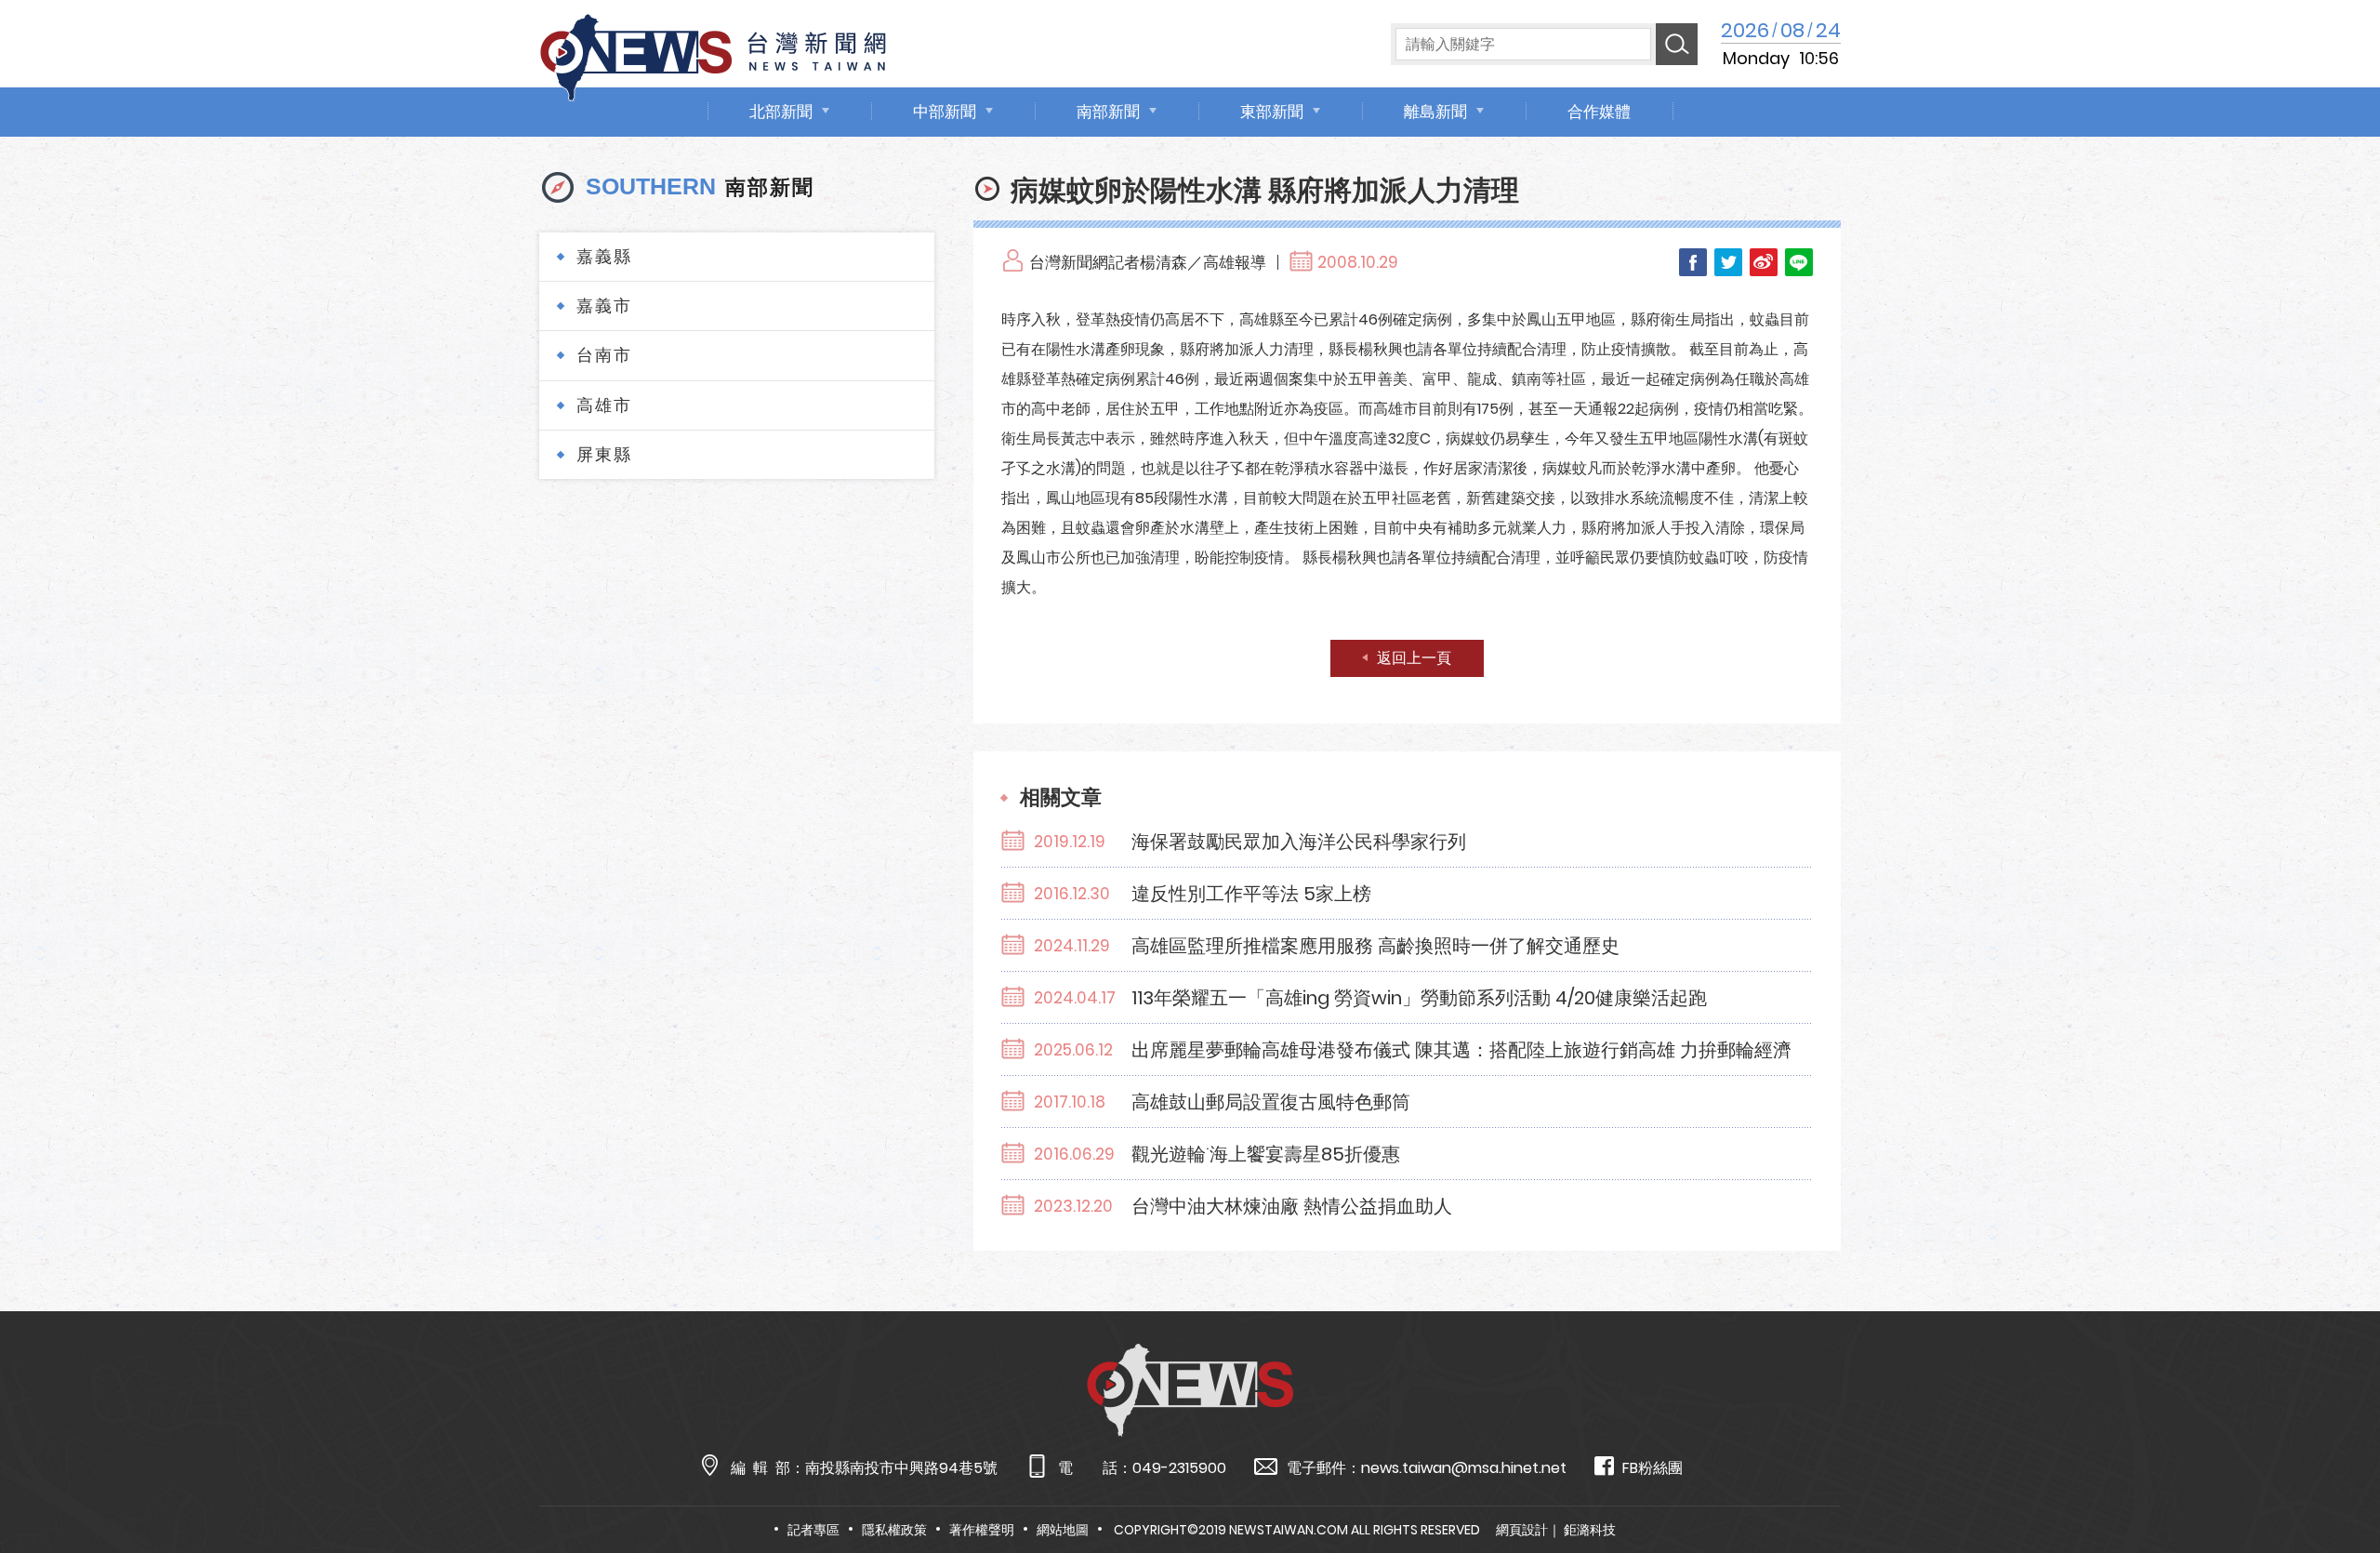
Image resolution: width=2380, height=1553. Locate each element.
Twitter (1728, 262)
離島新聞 (1435, 112)
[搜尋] (1677, 44)
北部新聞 (781, 112)
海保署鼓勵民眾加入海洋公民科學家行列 (1299, 842)
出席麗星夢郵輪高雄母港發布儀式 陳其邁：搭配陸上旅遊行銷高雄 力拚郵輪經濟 (1461, 1050)
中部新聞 (945, 112)
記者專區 (813, 1530)
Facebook (1693, 262)
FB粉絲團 (1653, 1468)
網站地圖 (1063, 1530)
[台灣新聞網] (713, 54)
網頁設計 (1522, 1530)
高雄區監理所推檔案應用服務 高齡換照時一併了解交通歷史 (1375, 946)
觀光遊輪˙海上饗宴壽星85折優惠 (1266, 1154)
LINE (1799, 262)
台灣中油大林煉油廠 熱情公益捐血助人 (1292, 1206)
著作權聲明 (982, 1530)
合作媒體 (1599, 112)
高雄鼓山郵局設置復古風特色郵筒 (1271, 1102)
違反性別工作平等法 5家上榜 (1251, 894)
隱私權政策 (894, 1530)
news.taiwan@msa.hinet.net (1464, 1468)
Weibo (1764, 262)
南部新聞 (1108, 112)
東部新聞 (1272, 112)
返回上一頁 (1414, 658)
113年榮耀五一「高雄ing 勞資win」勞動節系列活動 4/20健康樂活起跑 (1419, 998)
